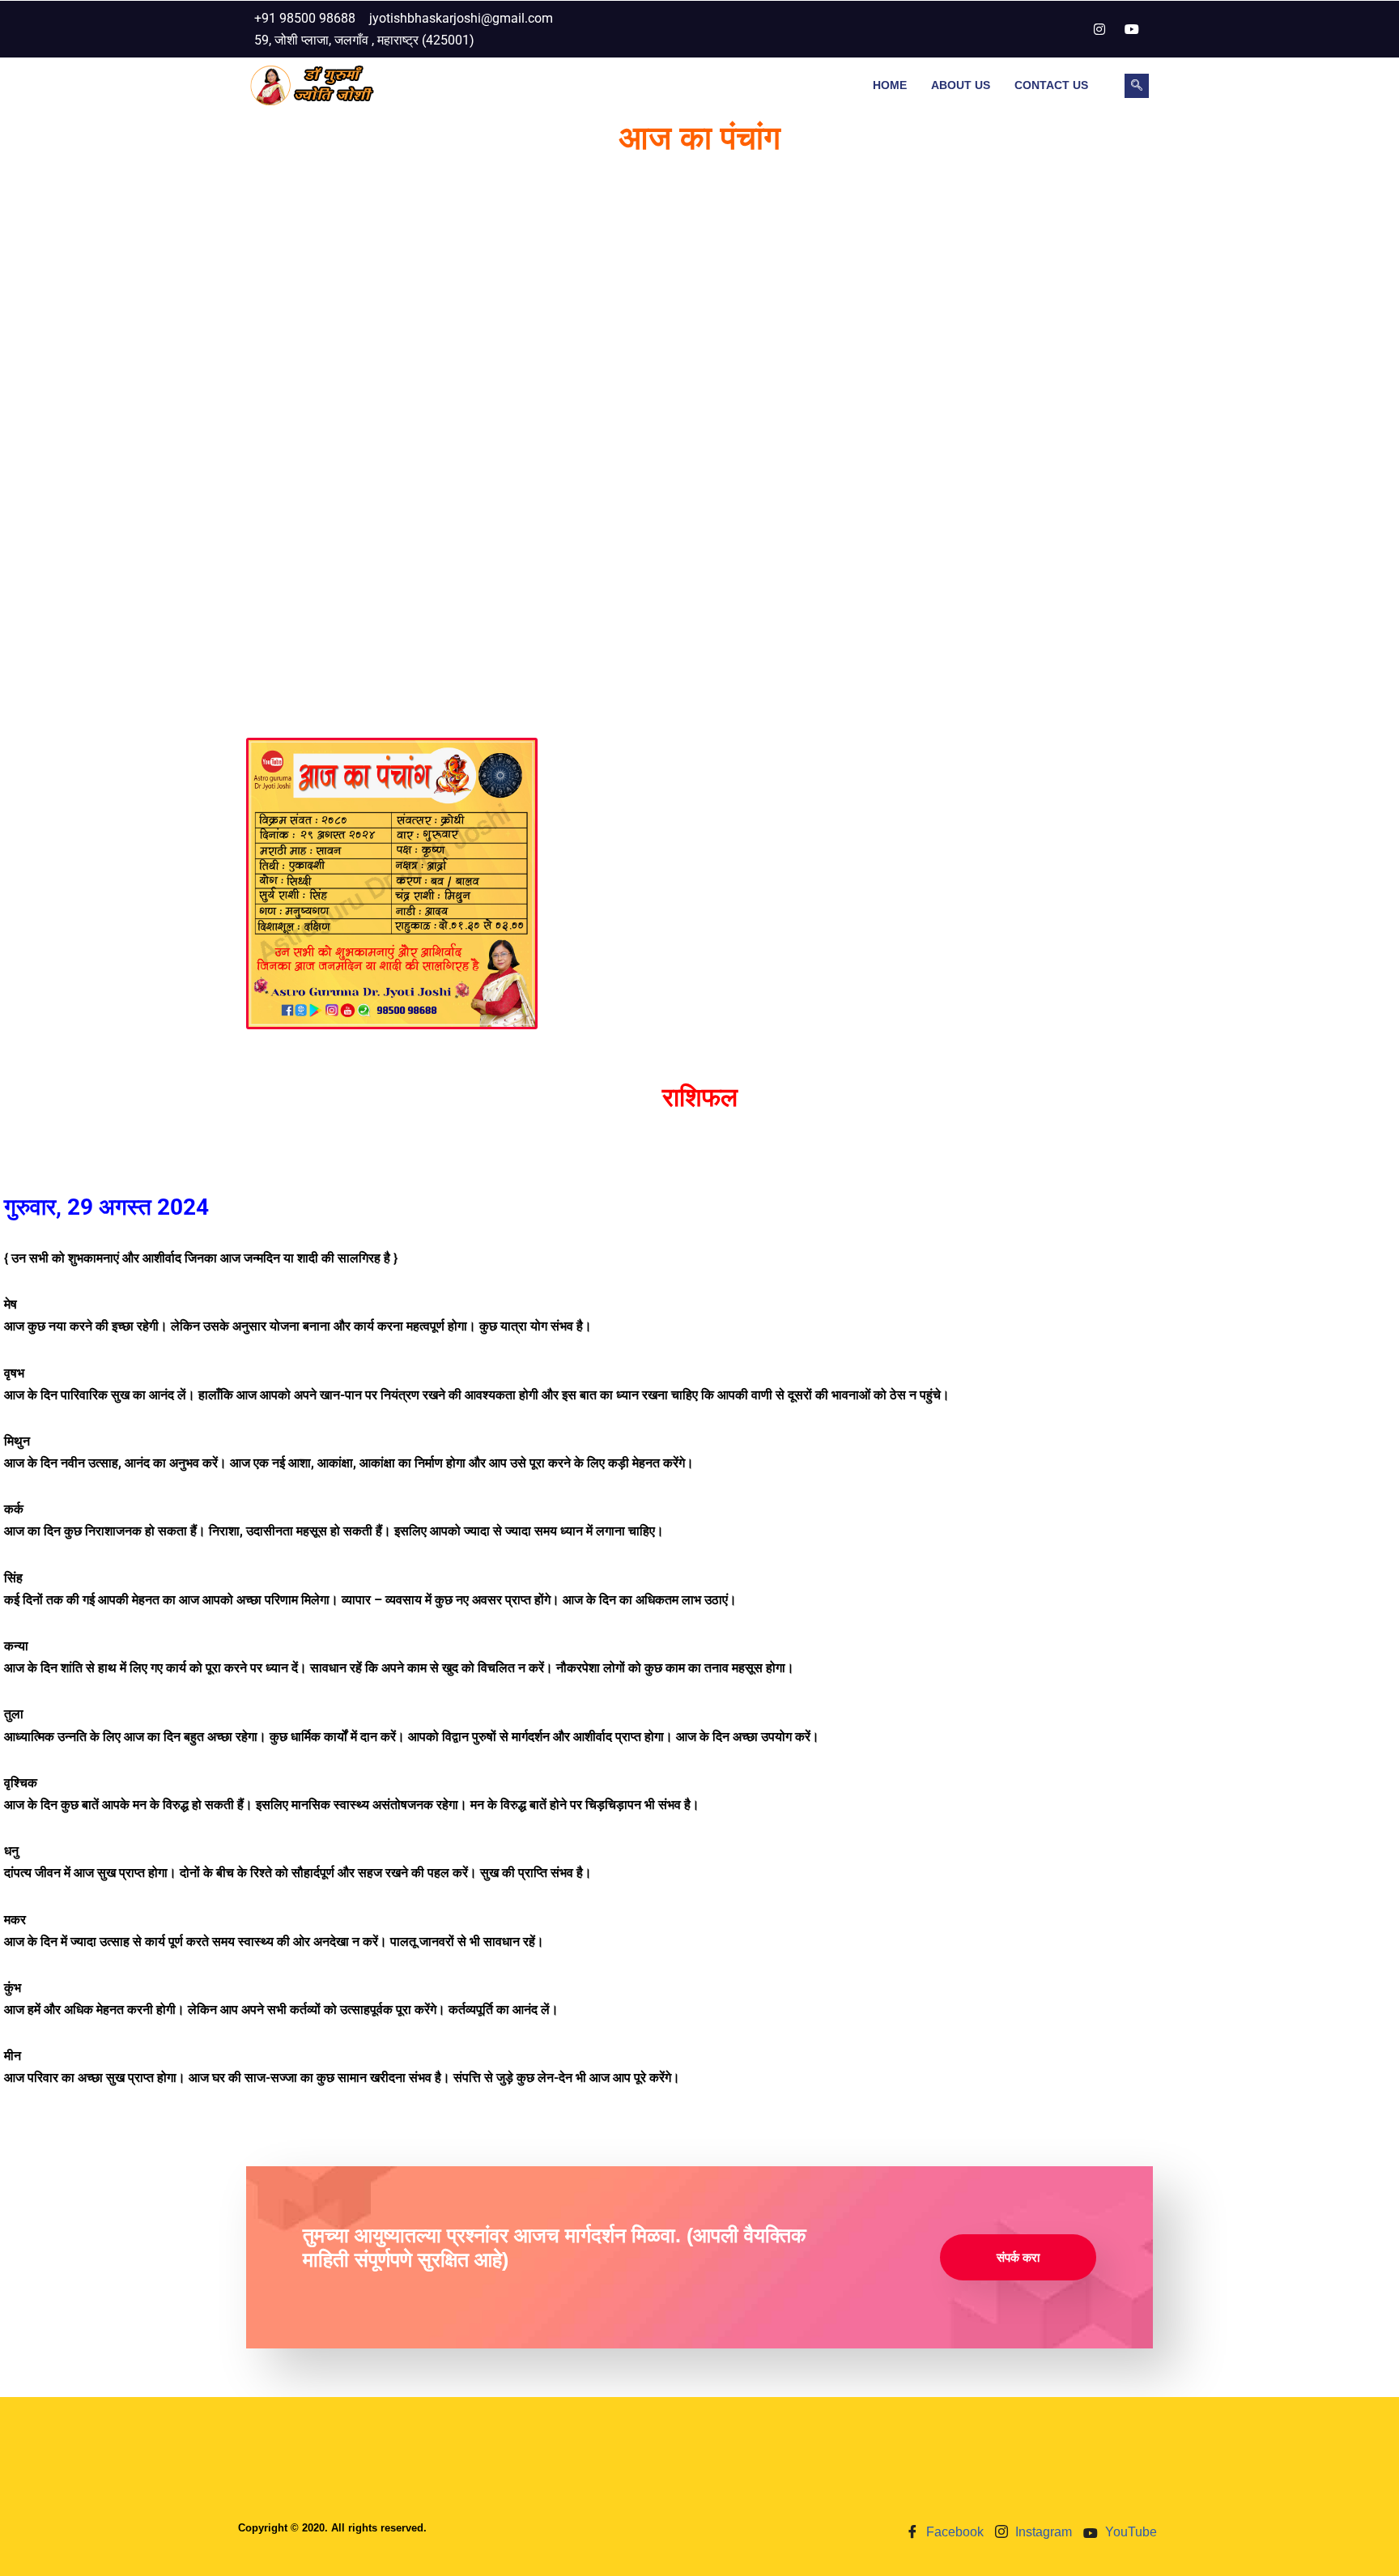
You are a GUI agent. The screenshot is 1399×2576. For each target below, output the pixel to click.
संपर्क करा (1018, 2257)
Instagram (1042, 2532)
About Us (961, 85)
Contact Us (1051, 85)
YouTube (1129, 2532)
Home (890, 85)
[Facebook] (1067, 29)
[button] (1137, 86)
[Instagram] (1099, 29)
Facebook (953, 2532)
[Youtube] (1132, 29)
